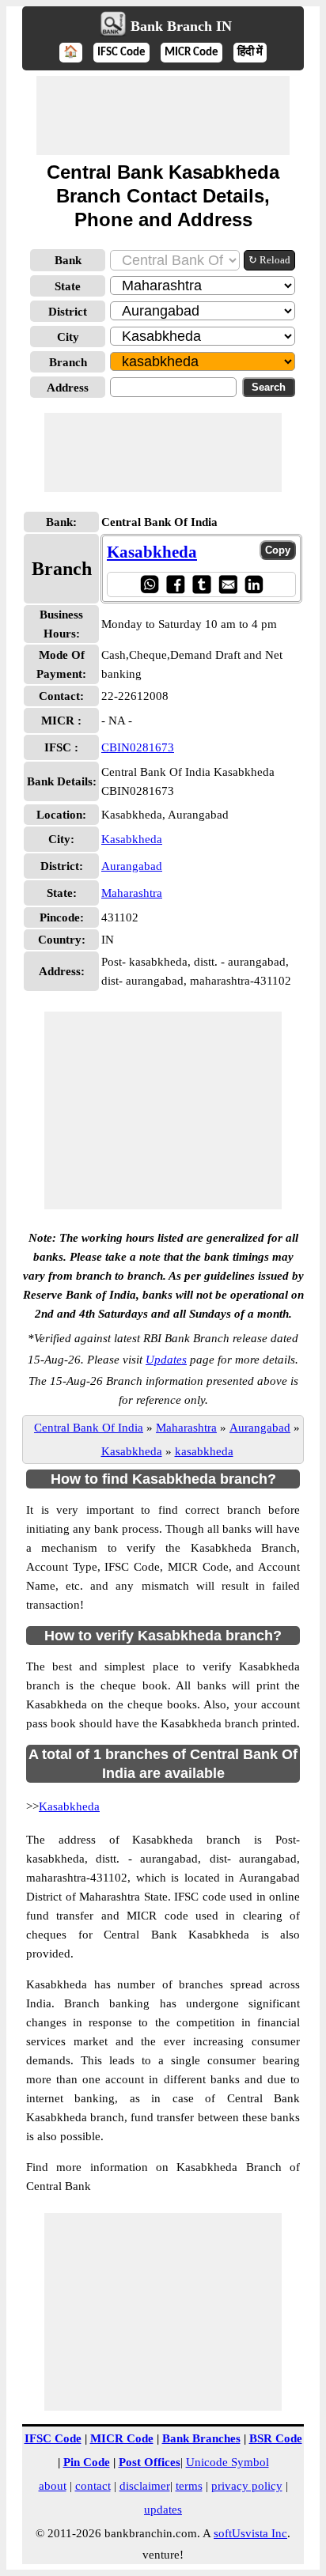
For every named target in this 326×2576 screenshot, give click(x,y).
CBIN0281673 (138, 747)
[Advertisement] (163, 115)
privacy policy (247, 2486)
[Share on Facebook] (175, 584)
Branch (68, 362)
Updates (166, 1360)
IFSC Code (121, 53)
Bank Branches (201, 2438)
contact (93, 2486)
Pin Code (87, 2462)
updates (163, 2510)
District (68, 312)
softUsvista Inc (250, 2533)
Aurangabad (132, 866)
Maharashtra (132, 893)
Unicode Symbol (227, 2462)
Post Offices (150, 2462)
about (53, 2486)
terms (189, 2486)
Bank (68, 260)
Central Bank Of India (89, 1428)
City (68, 337)
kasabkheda (204, 1451)
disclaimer (145, 2486)
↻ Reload (269, 260)
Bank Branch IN (181, 26)
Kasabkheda (152, 552)
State (68, 286)
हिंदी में (250, 53)
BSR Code (276, 2438)
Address (68, 388)
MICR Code (191, 53)
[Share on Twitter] (201, 584)
